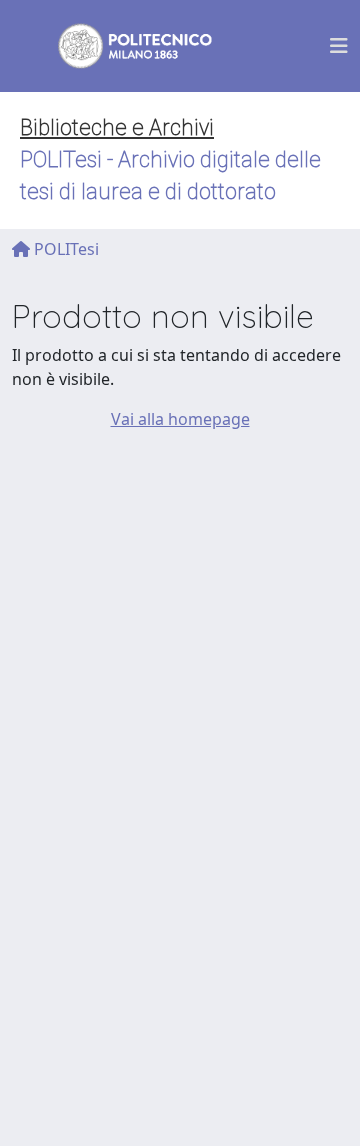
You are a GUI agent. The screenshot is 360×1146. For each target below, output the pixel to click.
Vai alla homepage (180, 419)
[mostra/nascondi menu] (339, 46)
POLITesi (64, 249)
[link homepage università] (122, 46)
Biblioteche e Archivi (117, 127)
